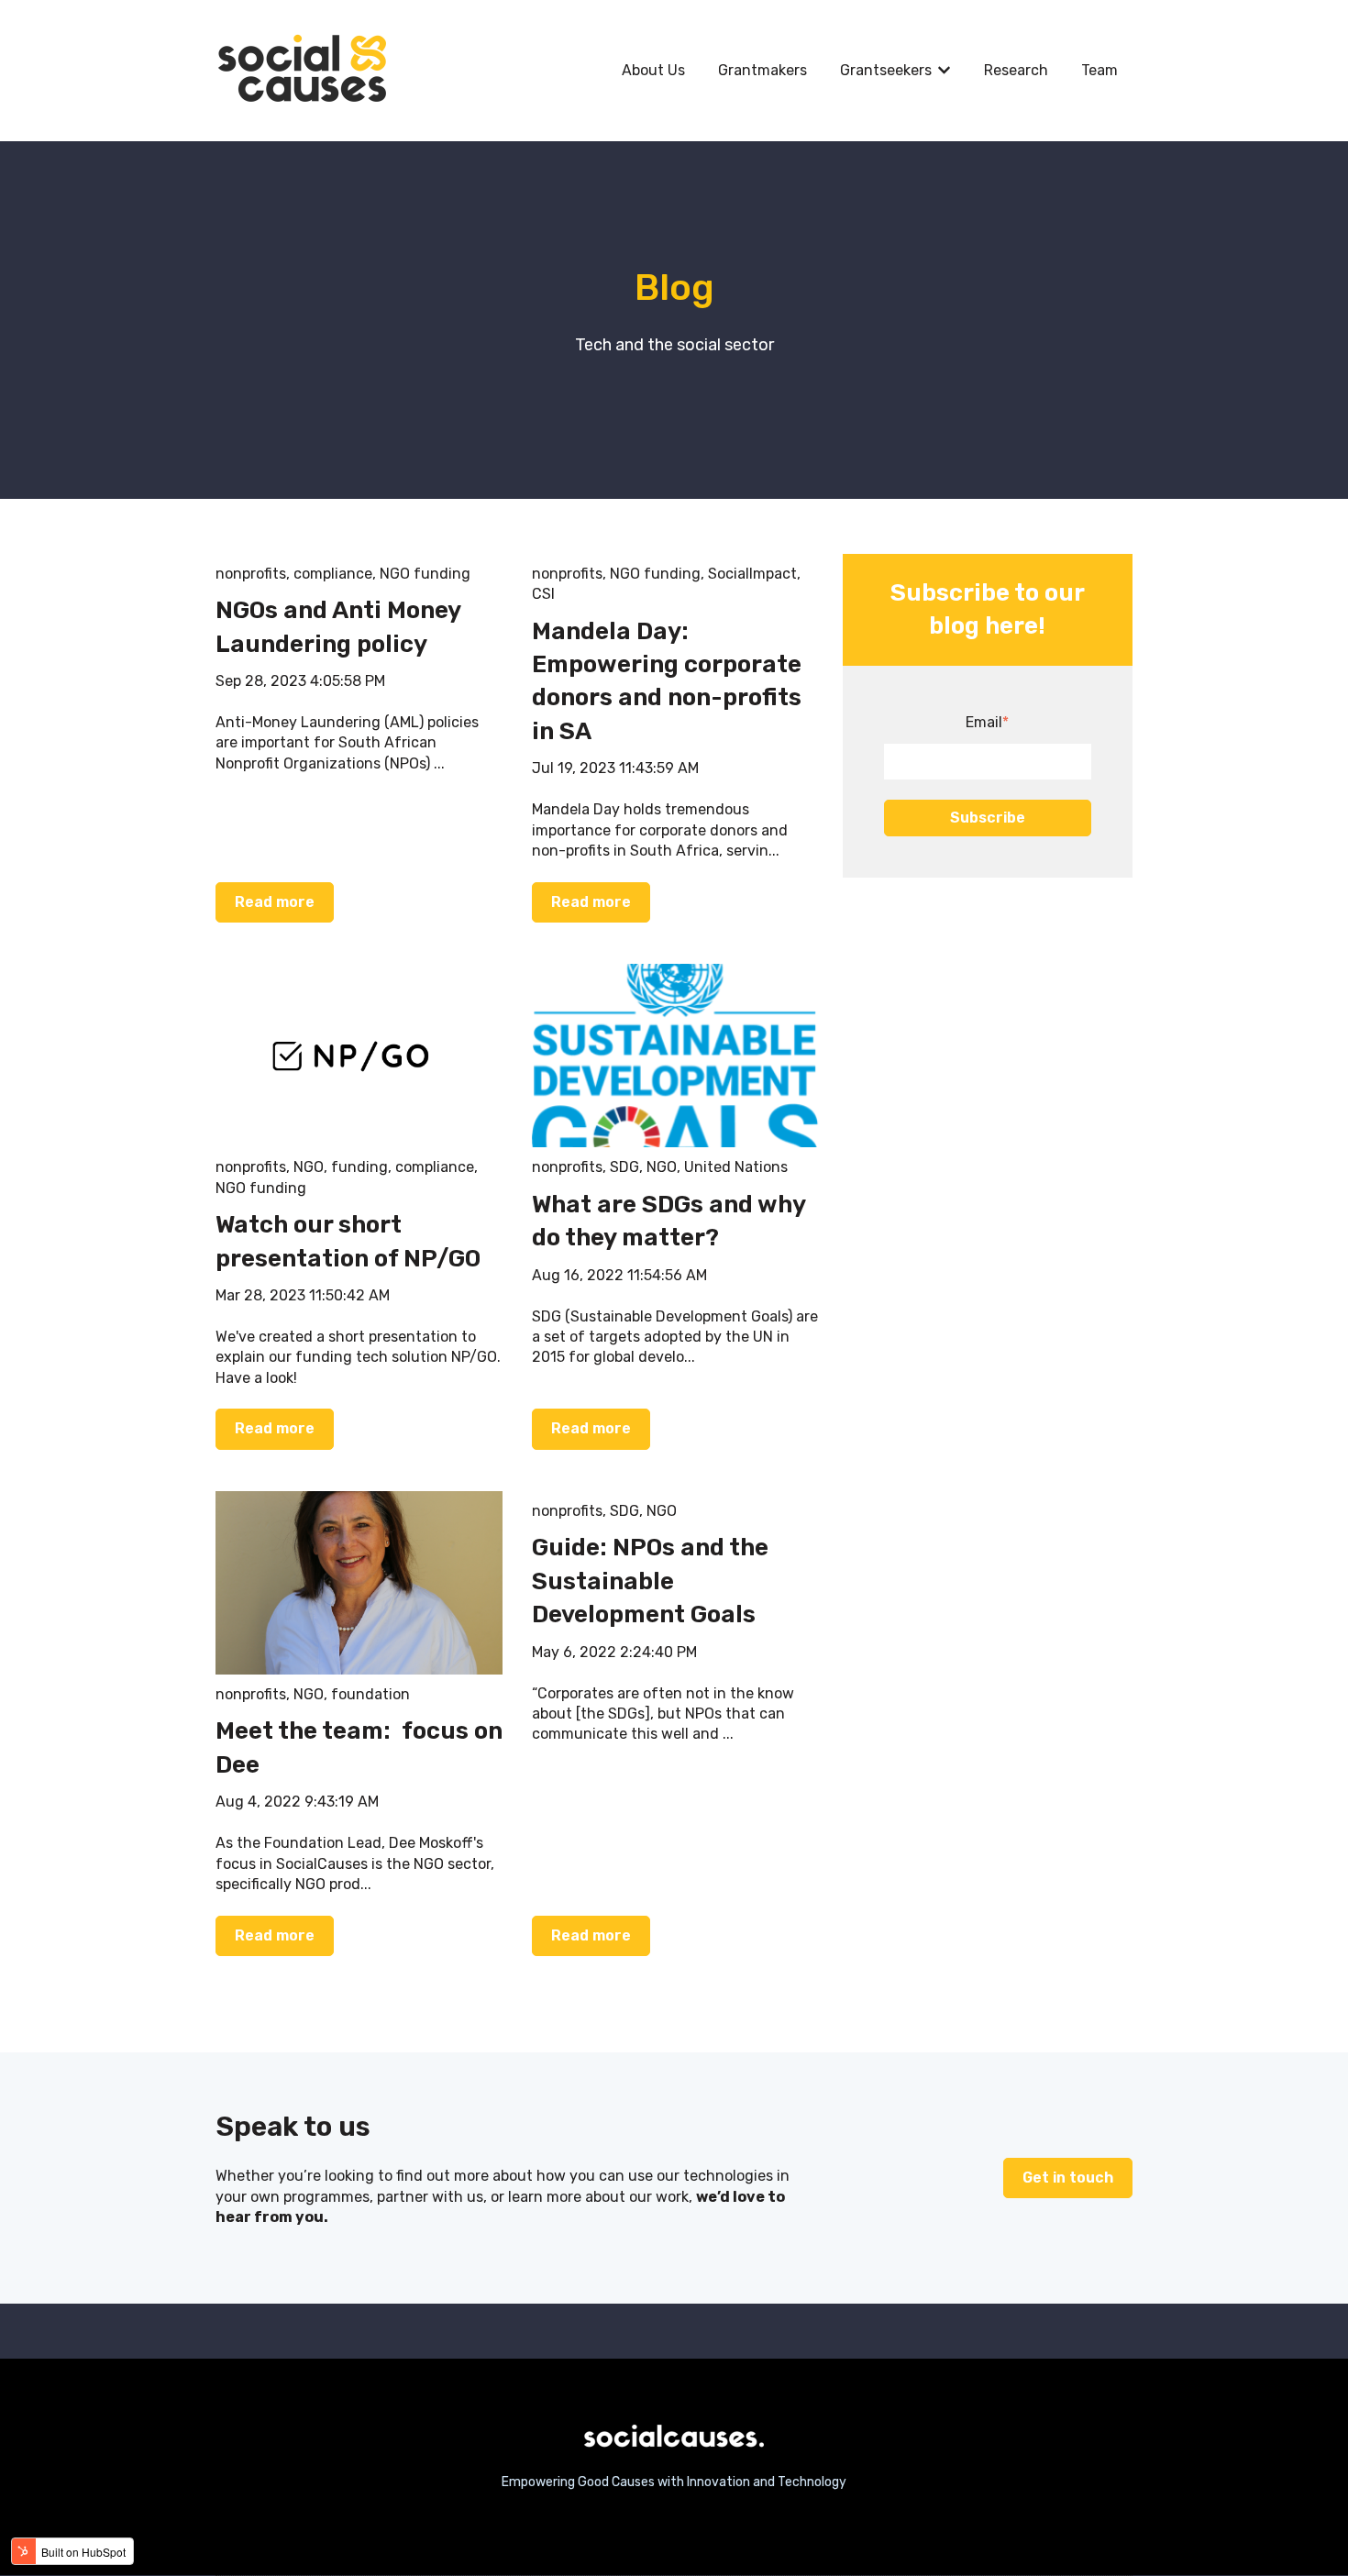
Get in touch (1068, 2178)
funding (359, 1167)
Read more (275, 902)
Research (1016, 70)
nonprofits (251, 574)
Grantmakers (762, 70)
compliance (333, 574)
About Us (653, 70)
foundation (370, 1694)
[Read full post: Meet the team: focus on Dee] (359, 1583)
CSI (543, 594)
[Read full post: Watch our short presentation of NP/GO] (359, 1056)
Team (1099, 70)
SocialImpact (752, 574)
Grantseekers (886, 70)
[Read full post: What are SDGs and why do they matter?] (675, 1056)
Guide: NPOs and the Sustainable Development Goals (650, 1581)
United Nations (736, 1167)
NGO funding (425, 574)
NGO (309, 1167)
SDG (624, 1167)
